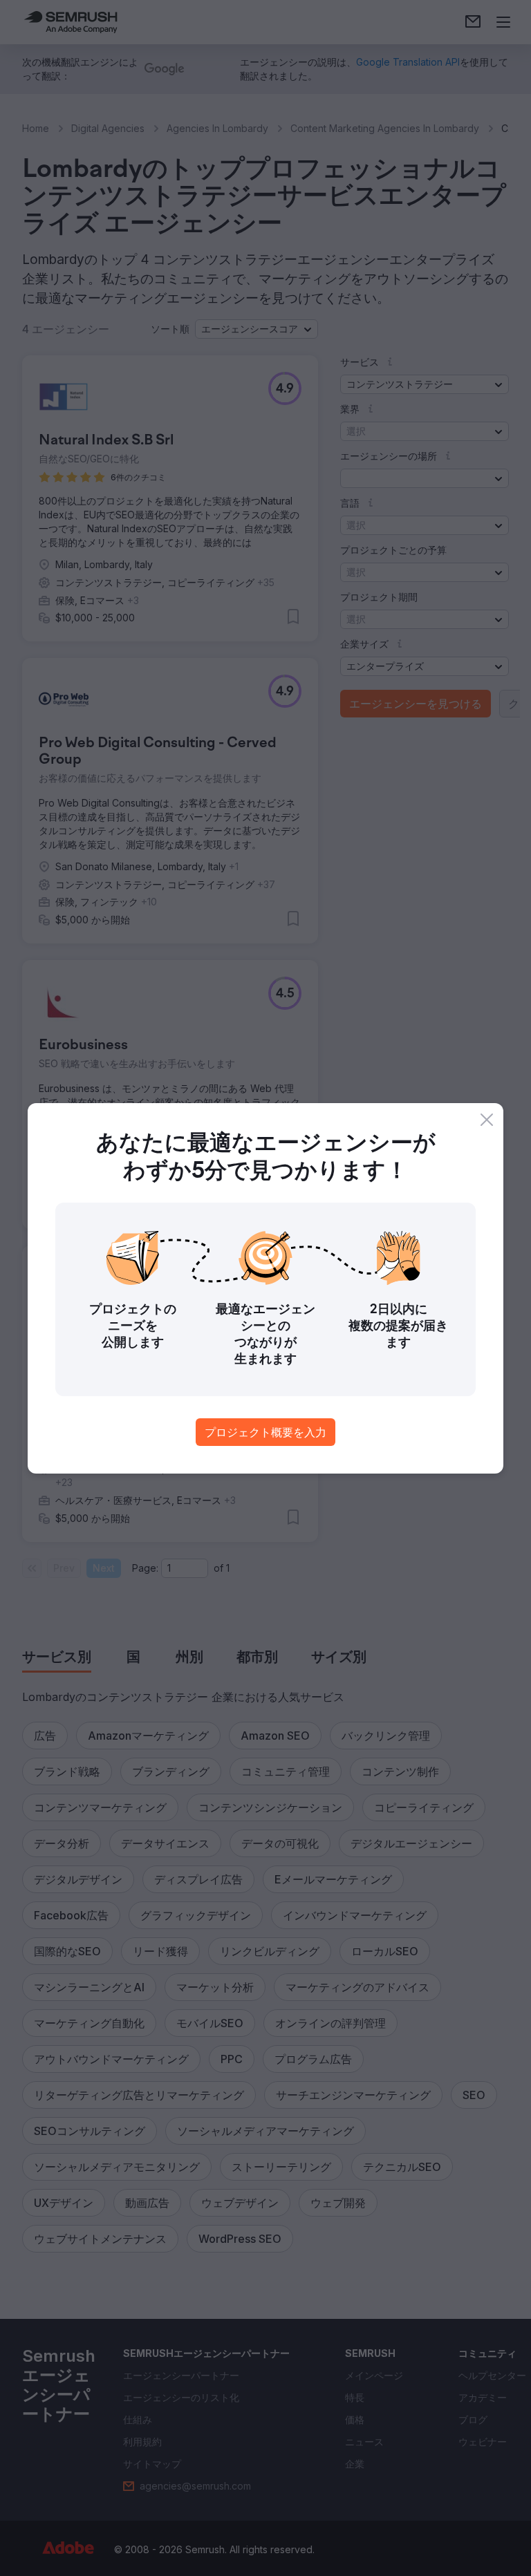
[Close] (487, 1120)
